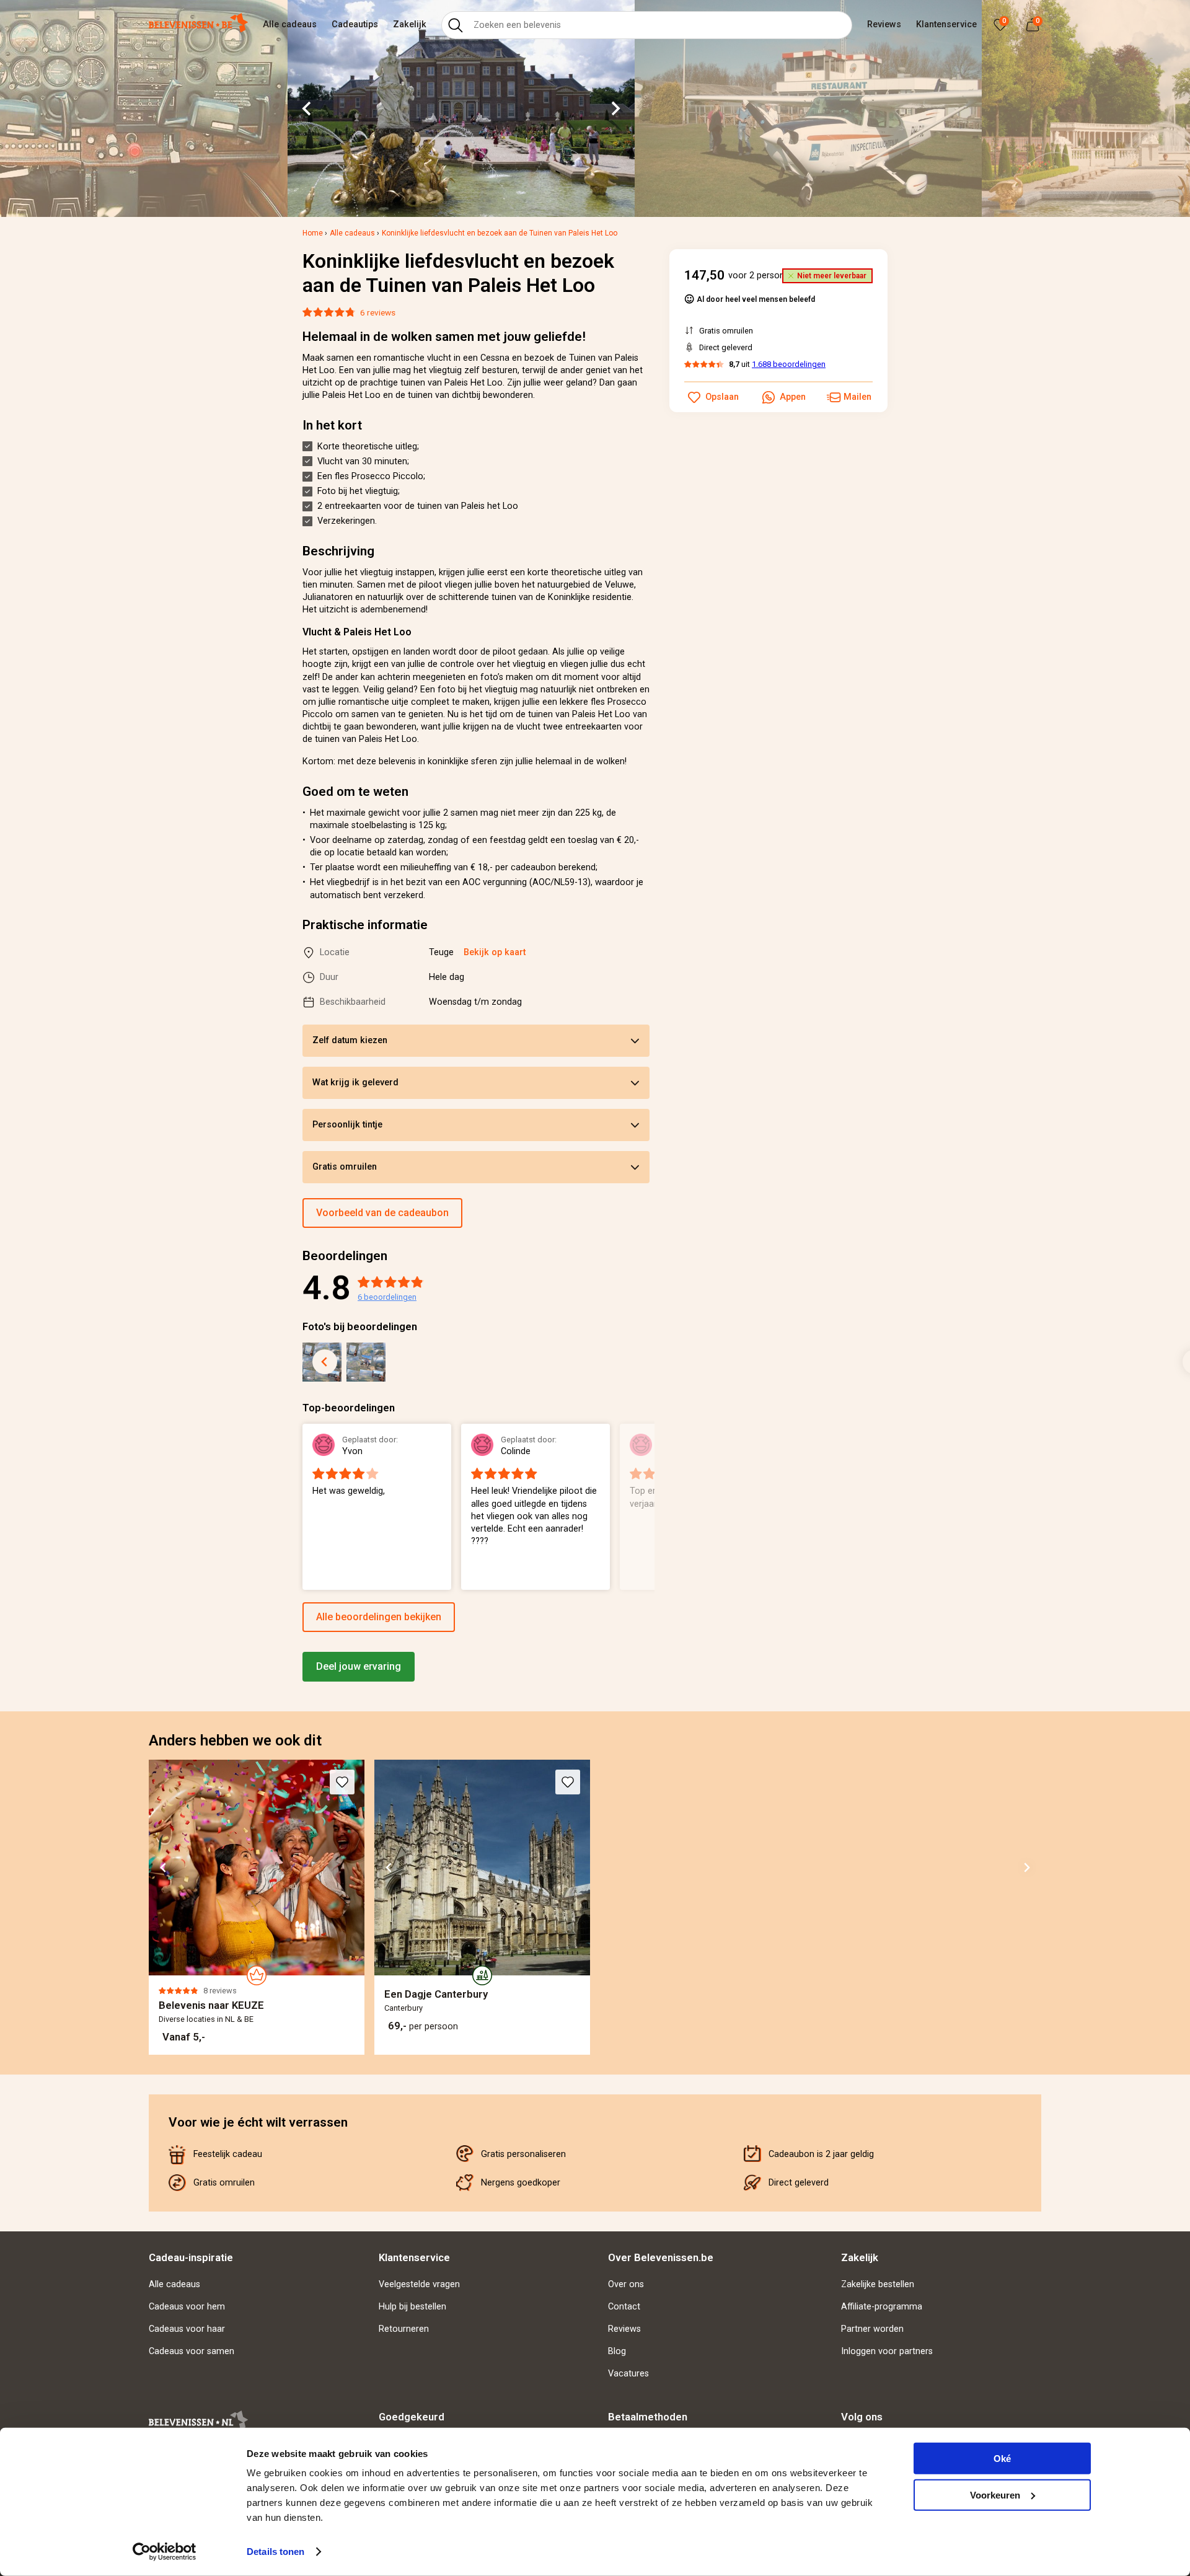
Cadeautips (355, 24)
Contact (624, 2307)
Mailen (857, 397)
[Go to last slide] (307, 108)
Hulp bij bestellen (412, 2307)
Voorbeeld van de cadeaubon (382, 1213)
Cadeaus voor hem (187, 2307)
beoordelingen (387, 1297)
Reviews (884, 24)
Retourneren (404, 2329)
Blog (617, 2351)
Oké (1002, 2459)
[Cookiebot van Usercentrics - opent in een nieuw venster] (165, 2552)
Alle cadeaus (290, 24)
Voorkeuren (995, 2494)
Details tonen (275, 2552)
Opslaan (722, 397)
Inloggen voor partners (887, 2351)
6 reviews (378, 312)
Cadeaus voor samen (192, 2351)
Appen (793, 397)
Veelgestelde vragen (419, 2284)
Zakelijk (410, 24)
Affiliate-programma (882, 2307)
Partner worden (872, 2329)
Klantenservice (946, 24)
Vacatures (628, 2374)
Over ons (626, 2284)
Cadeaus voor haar (187, 2329)
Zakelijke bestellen (878, 2284)
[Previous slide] (325, 1362)
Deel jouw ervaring (359, 1666)
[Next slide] (615, 108)
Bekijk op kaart (495, 952)
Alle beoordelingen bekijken (379, 1617)
